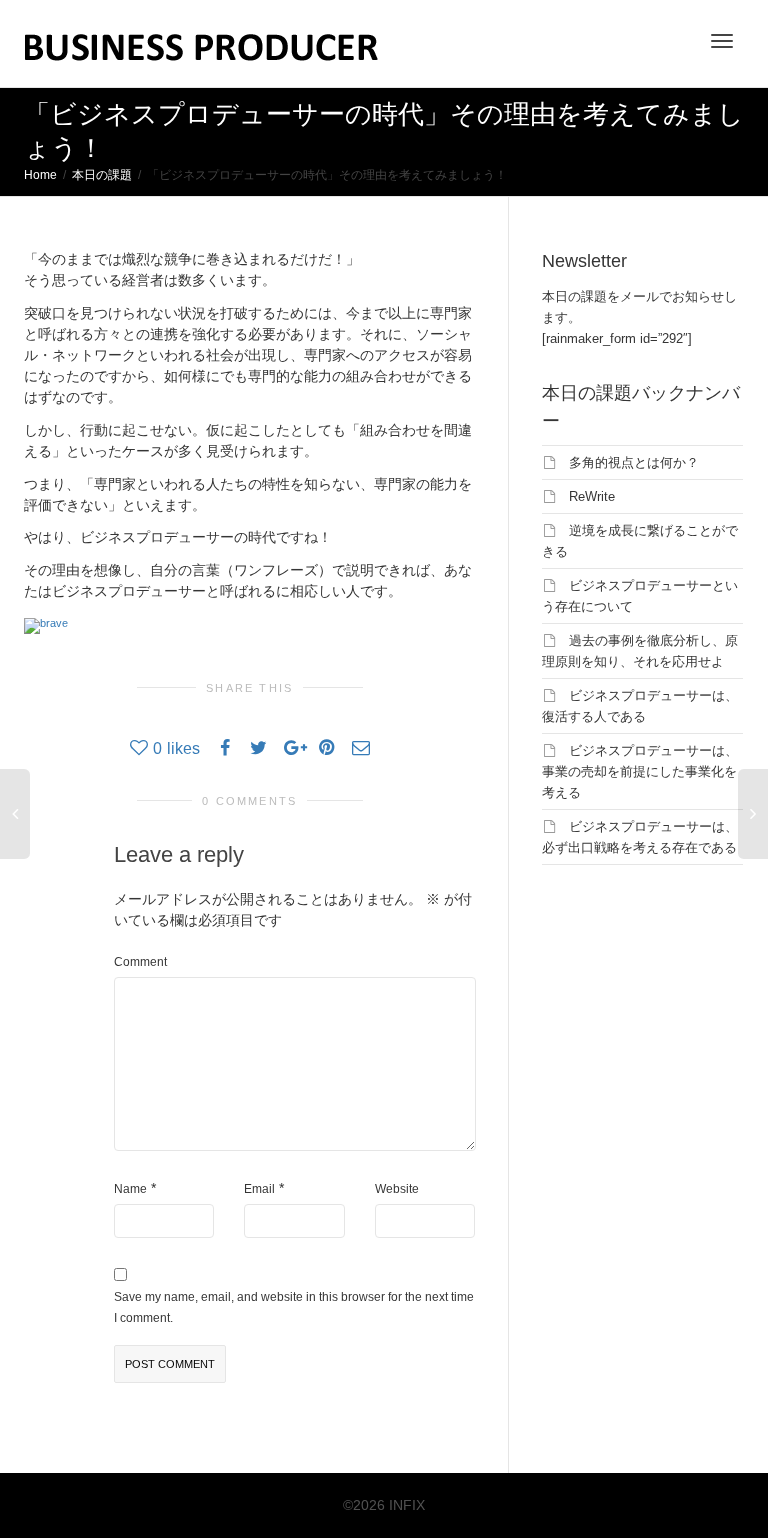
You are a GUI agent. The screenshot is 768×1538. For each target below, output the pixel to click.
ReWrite (592, 496)
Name (130, 1189)
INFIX (407, 1505)
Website (397, 1189)
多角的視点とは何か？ (634, 462)
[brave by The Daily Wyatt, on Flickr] (46, 624)
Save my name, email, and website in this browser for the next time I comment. (294, 1307)
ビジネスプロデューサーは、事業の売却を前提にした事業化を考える (640, 771)
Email (259, 1189)
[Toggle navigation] (722, 41)
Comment (140, 962)
